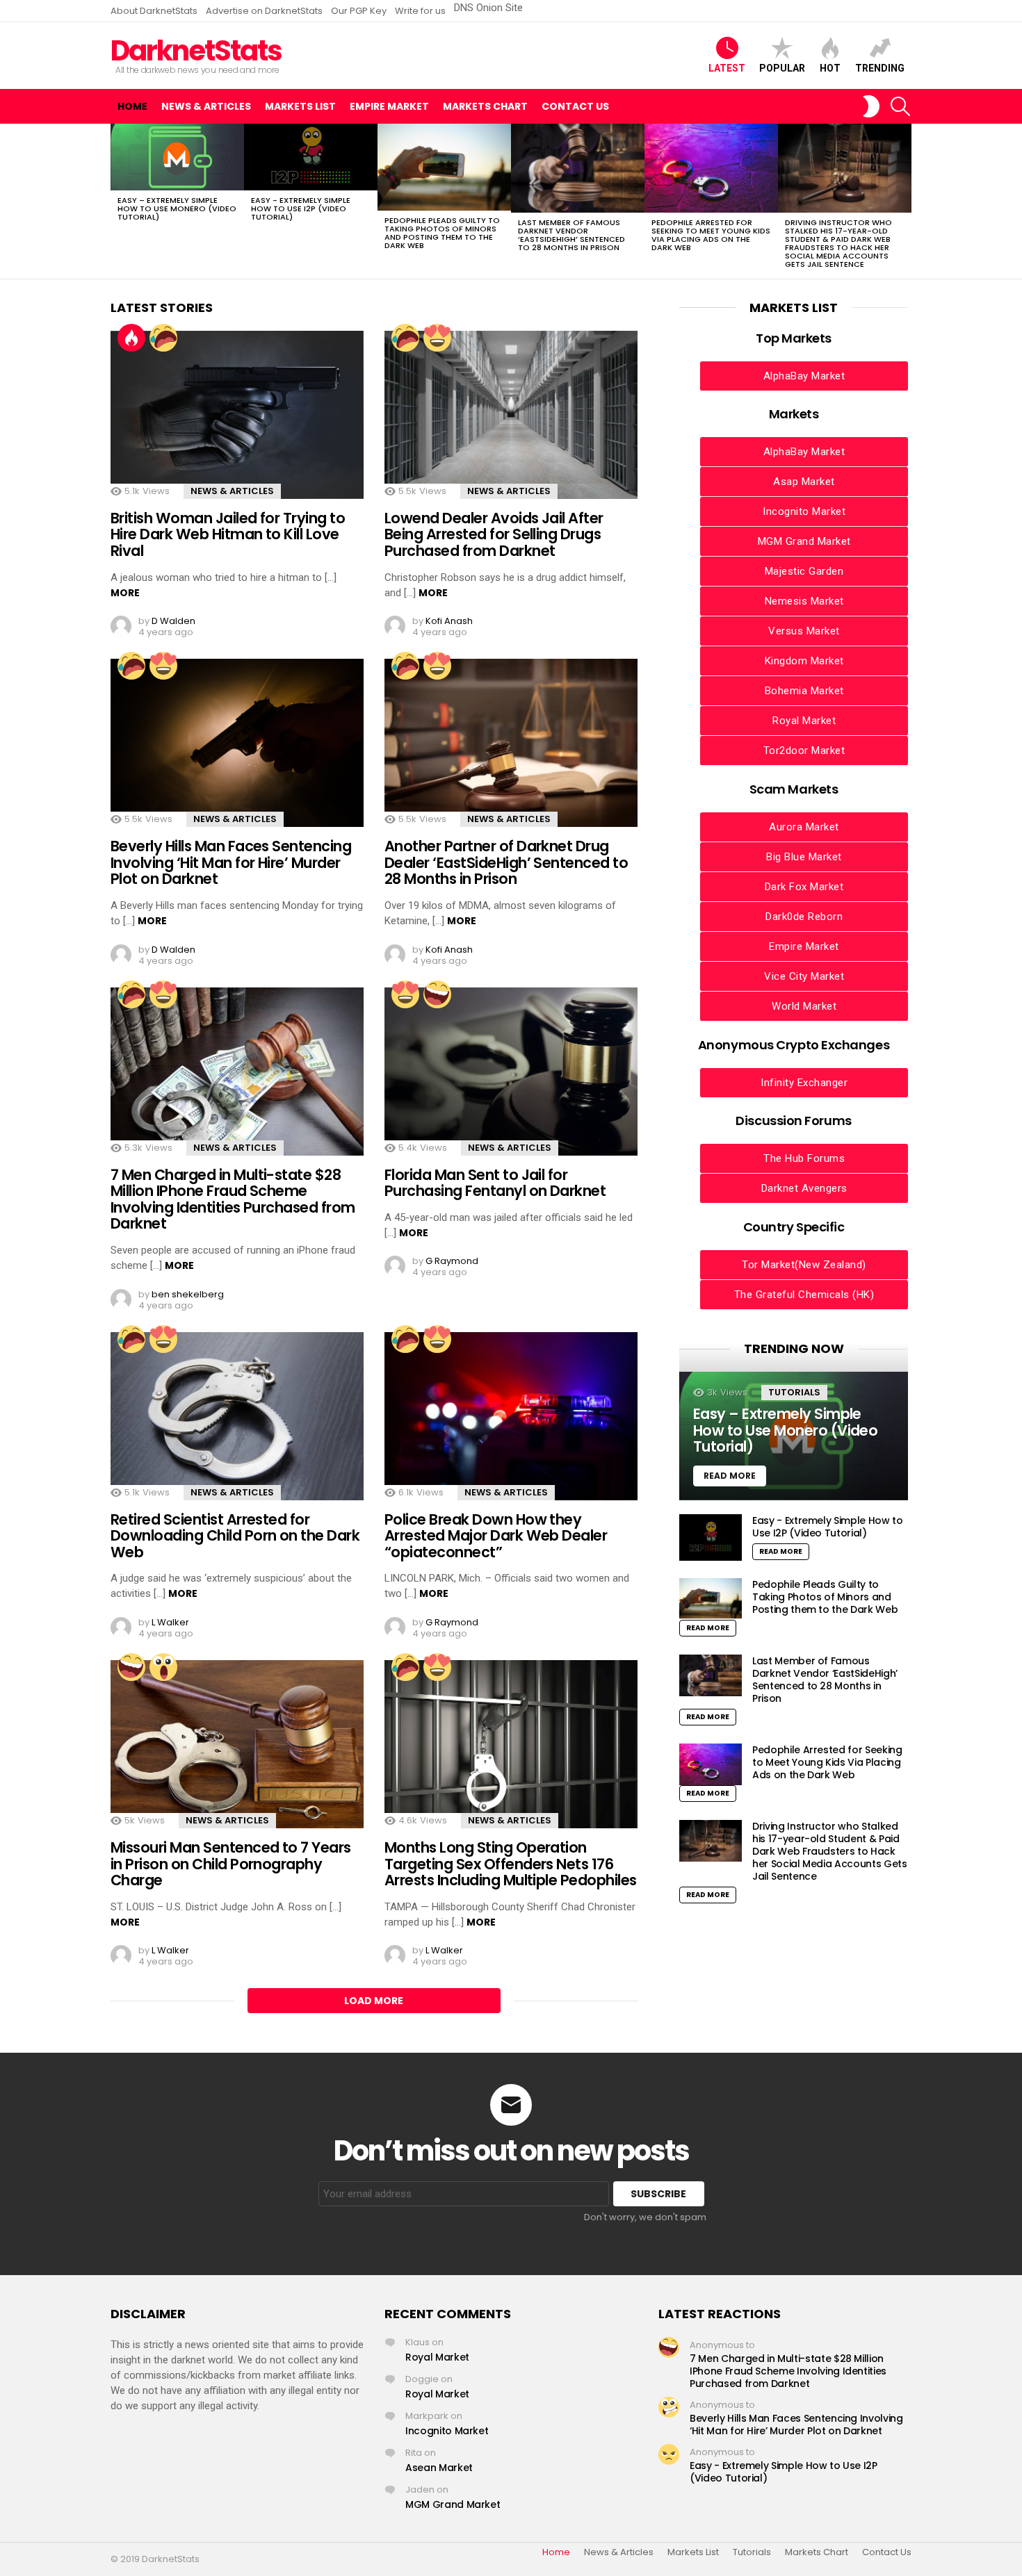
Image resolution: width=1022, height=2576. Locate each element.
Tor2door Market (804, 750)
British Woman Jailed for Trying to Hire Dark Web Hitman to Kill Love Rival (228, 534)
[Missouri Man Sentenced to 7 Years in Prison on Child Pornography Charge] (237, 1744)
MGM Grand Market (804, 541)
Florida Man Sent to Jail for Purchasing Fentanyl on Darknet (495, 1183)
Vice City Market (804, 976)
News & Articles (206, 106)
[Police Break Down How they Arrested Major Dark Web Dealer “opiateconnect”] (511, 1416)
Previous (117, 201)
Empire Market (389, 106)
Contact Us (575, 106)
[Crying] (163, 338)
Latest (727, 68)
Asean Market (439, 2468)
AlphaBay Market (804, 376)
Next (905, 201)
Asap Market (804, 482)
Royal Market (804, 721)
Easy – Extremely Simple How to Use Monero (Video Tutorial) (177, 208)
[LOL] (437, 994)
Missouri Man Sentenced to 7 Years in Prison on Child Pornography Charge (231, 1864)
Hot (830, 68)
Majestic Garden (804, 571)
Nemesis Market (804, 601)
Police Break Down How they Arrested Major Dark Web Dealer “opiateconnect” (496, 1536)
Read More (781, 1551)
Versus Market (804, 631)
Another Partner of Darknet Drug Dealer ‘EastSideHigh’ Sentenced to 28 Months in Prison (506, 862)
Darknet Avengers (804, 1188)
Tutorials (794, 1392)
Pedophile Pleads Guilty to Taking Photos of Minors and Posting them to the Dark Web (442, 233)
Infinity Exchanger (804, 1083)
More (125, 593)
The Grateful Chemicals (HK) (804, 1295)
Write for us (420, 11)
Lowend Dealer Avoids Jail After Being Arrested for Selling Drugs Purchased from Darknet (494, 534)
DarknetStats (196, 51)
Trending (880, 68)
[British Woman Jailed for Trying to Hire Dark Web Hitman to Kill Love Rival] (237, 415)
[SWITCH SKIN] (871, 106)
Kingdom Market (804, 661)
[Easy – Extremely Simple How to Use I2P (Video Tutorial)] (311, 157)
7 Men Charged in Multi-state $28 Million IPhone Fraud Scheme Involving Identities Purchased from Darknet (233, 1199)
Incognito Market (804, 511)
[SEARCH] (900, 106)
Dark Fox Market (804, 887)
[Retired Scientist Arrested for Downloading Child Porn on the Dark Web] (237, 1416)
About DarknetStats (154, 11)
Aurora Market (804, 827)
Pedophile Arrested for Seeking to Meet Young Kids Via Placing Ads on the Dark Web (711, 235)
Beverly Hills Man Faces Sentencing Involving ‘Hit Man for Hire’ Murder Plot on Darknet (231, 862)
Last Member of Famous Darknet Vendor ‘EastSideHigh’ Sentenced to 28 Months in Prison (571, 235)
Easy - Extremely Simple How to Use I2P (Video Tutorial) (301, 208)
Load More (374, 2001)
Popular (782, 68)
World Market (804, 1006)
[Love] (437, 338)
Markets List (300, 106)
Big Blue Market (804, 857)
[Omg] (163, 1667)
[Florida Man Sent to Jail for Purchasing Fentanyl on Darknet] (511, 1072)
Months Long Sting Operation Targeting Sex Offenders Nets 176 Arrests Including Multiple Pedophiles (511, 1864)
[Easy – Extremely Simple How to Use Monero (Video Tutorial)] (177, 157)
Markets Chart (485, 106)
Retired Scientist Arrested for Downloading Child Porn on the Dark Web (235, 1536)
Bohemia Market (804, 691)
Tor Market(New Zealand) (804, 1265)
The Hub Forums (804, 1158)
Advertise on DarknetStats (264, 11)
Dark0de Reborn (804, 917)
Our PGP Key (359, 11)
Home (132, 106)
